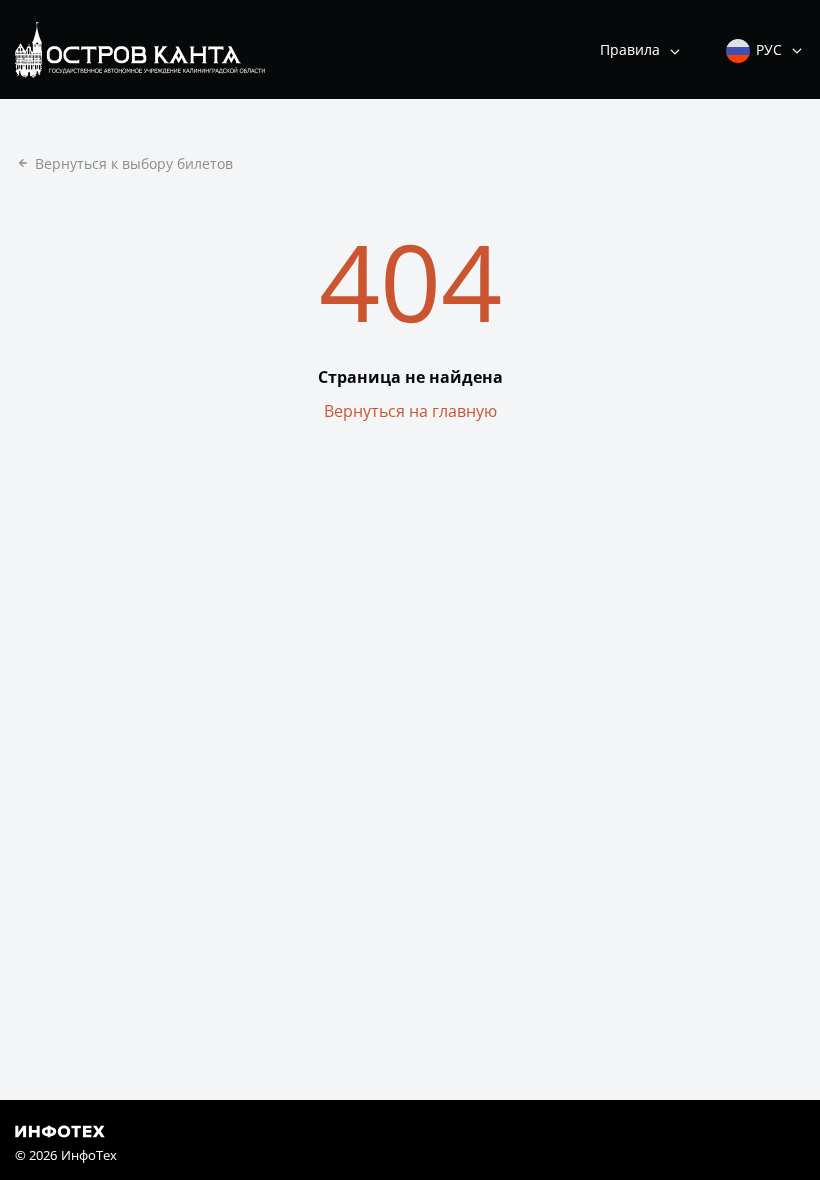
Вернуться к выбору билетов (134, 163)
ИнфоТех (89, 1155)
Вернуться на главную (410, 411)
